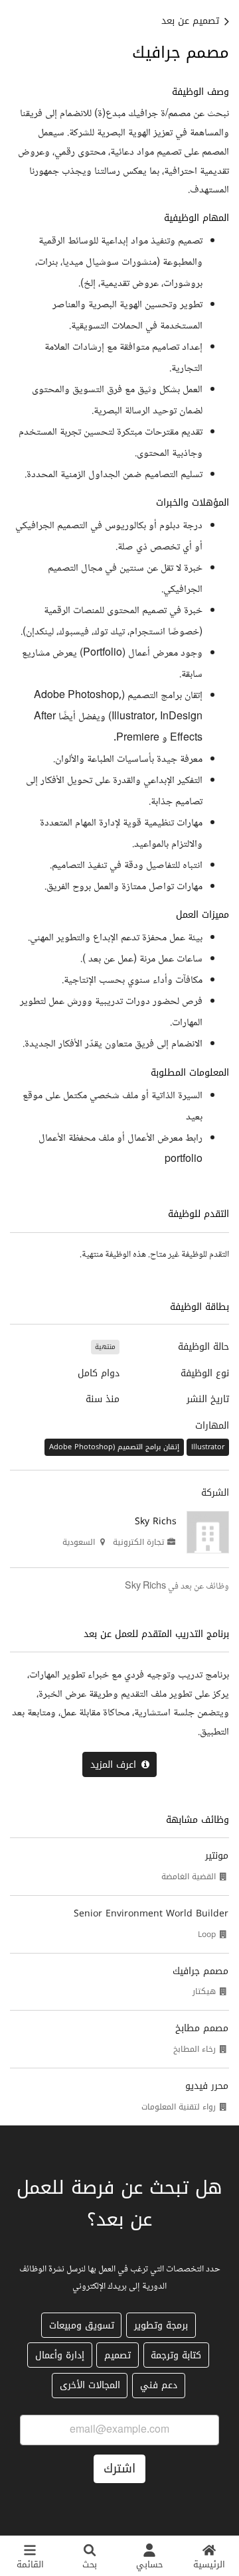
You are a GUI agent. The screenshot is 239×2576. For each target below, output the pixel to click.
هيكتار (204, 1991)
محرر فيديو (207, 2086)
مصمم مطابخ (202, 2028)
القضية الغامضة (189, 1877)
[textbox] (119, 627)
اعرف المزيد (113, 1765)
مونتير (217, 1856)
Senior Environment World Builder (151, 1913)
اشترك (119, 2469)
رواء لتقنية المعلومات (179, 2107)
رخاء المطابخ (195, 2049)
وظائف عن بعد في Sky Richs (177, 1587)
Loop (207, 1934)
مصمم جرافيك (200, 1971)
